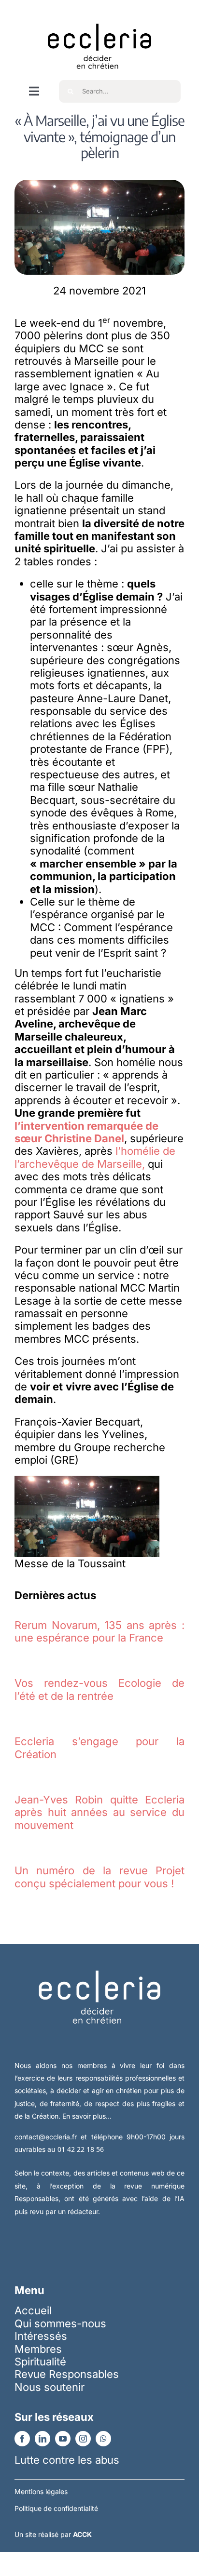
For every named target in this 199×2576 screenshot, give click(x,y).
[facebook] (22, 2439)
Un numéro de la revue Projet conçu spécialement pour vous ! (99, 1877)
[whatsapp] (103, 2439)
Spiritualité (40, 2362)
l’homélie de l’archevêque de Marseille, (95, 1157)
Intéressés (41, 2336)
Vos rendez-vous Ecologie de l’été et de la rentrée (99, 1689)
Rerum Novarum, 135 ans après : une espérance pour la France (99, 1631)
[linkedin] (43, 2439)
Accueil (33, 2310)
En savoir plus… (87, 2116)
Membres (38, 2349)
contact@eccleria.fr (48, 2137)
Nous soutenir (50, 2387)
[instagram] (83, 2439)
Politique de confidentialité (56, 2508)
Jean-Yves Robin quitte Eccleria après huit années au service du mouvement (99, 1812)
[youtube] (63, 2439)
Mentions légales (41, 2491)
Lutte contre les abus (67, 2460)
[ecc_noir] (99, 15)
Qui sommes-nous (60, 2323)
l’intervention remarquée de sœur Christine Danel (86, 1132)
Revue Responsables (67, 2374)
